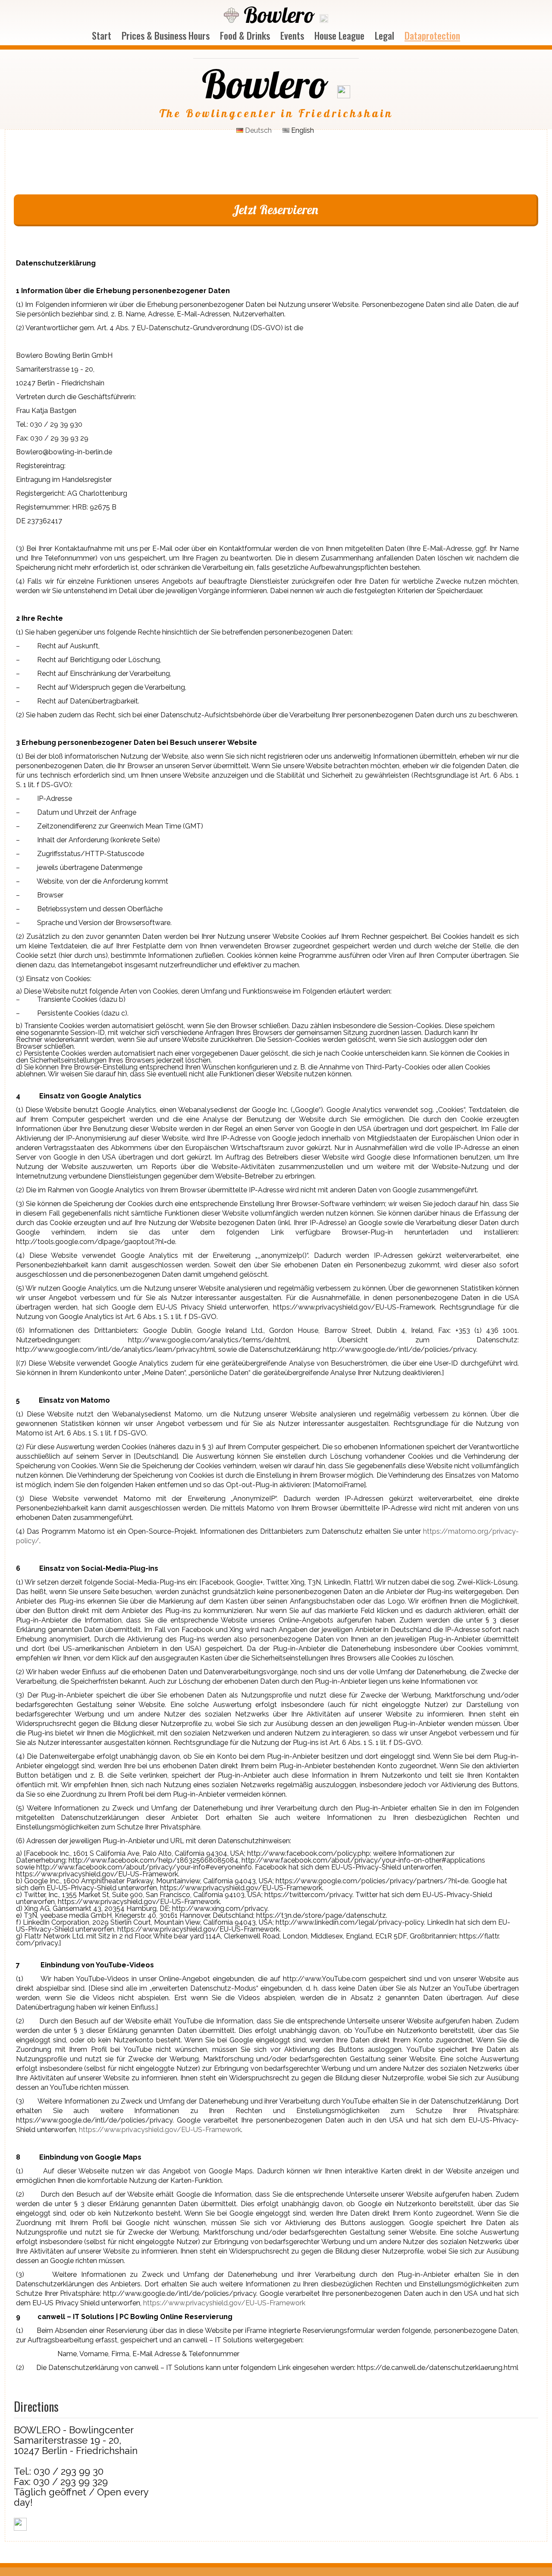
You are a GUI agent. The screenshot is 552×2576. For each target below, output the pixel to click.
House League (339, 35)
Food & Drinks (245, 35)
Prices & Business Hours (166, 35)
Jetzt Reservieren (275, 209)
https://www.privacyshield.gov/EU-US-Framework (160, 2130)
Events (292, 35)
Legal (384, 35)
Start (102, 35)
